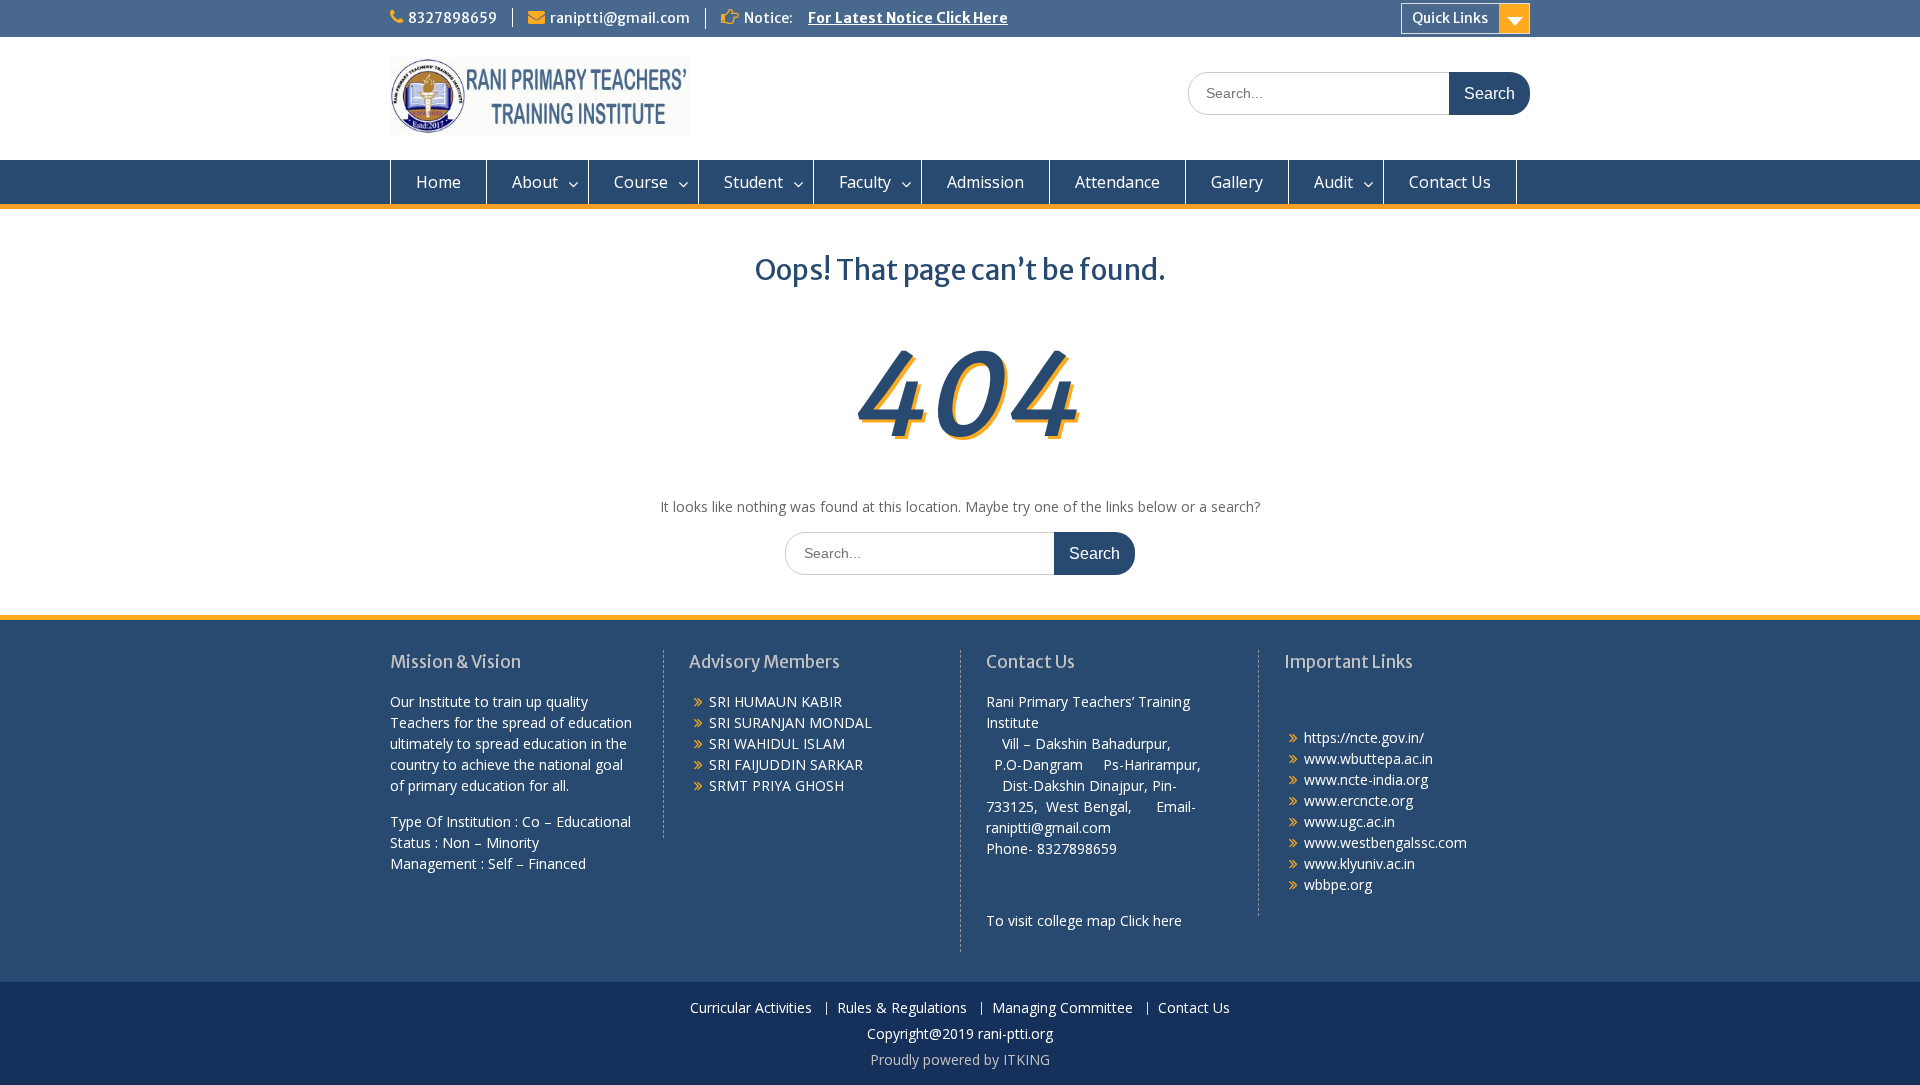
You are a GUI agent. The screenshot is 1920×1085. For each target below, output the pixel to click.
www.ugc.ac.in (1349, 821)
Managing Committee (1062, 1008)
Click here (1151, 920)
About (535, 182)
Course (641, 182)
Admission (985, 182)
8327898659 (452, 18)
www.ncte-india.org (1366, 779)
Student (753, 182)
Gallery (1237, 182)
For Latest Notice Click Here (908, 18)
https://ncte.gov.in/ (1364, 737)
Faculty (865, 182)
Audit (1333, 182)
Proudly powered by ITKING (960, 1059)
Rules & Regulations (902, 1008)
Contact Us (1450, 182)
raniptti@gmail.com (620, 18)
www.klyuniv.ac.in (1359, 863)
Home (438, 182)
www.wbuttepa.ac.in (1368, 758)
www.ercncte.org (1358, 800)
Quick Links (1450, 18)
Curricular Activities (751, 1008)
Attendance (1117, 182)
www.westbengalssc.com (1385, 842)
